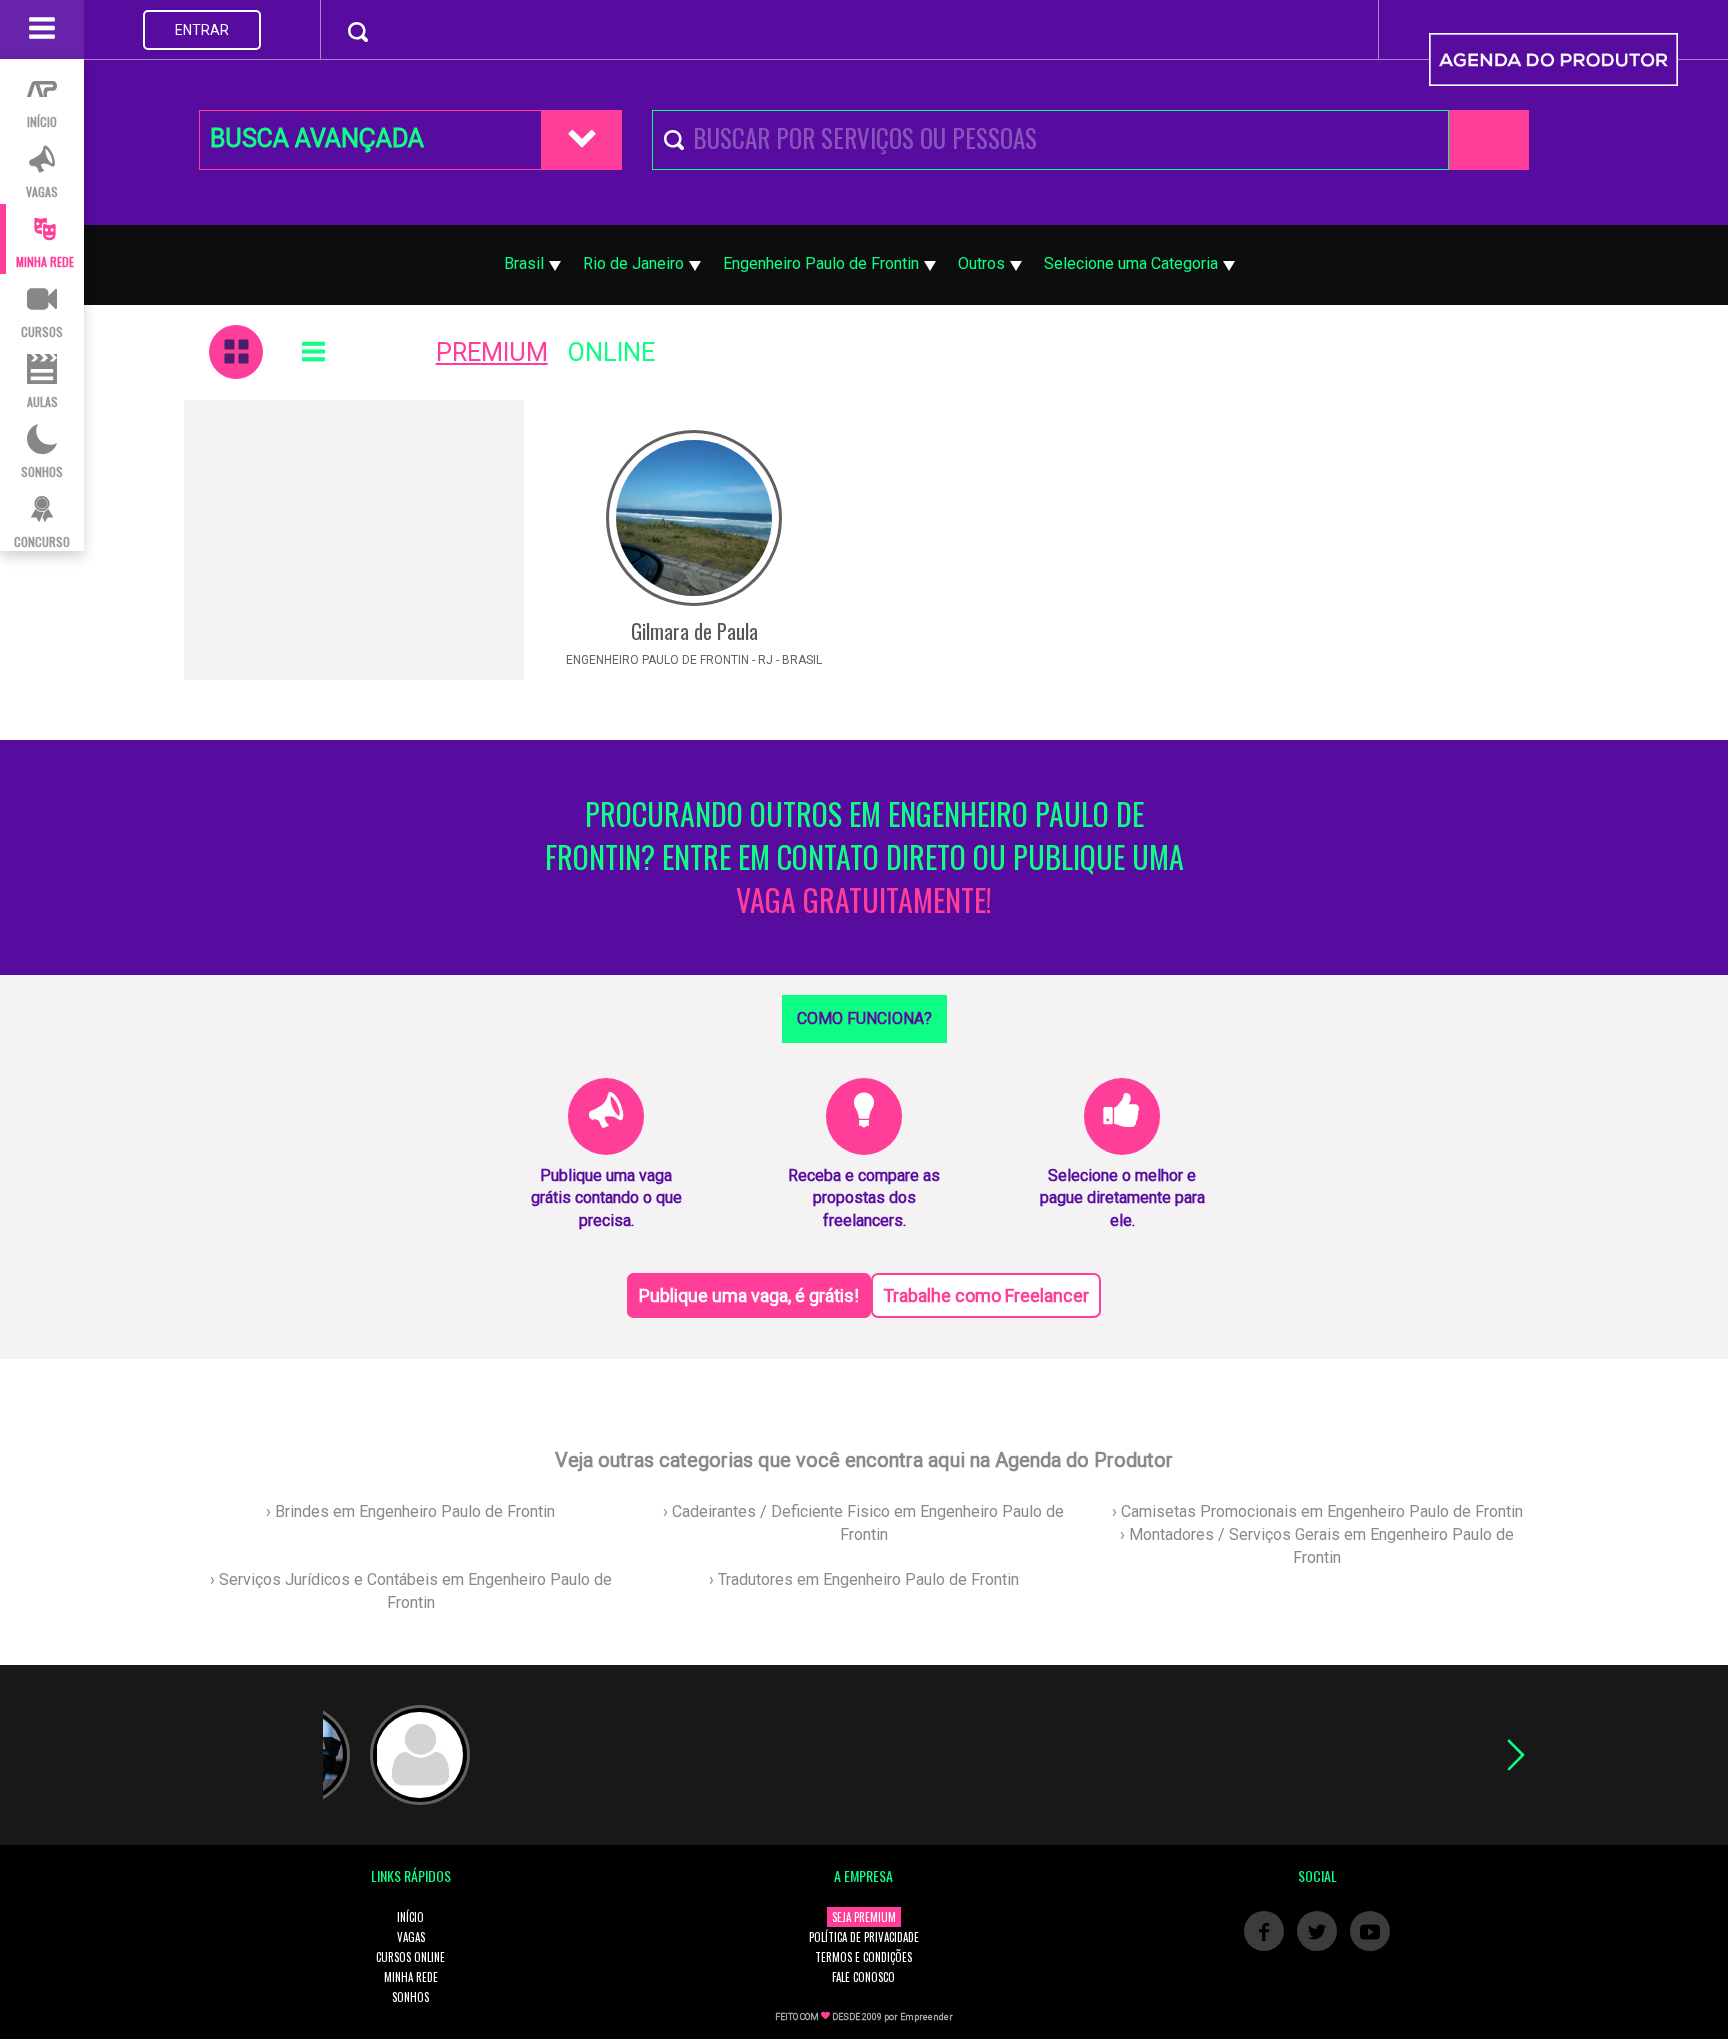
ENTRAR (202, 30)
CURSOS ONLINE (410, 1957)
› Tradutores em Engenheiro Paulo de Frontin (864, 1579)
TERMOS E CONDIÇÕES (863, 1957)
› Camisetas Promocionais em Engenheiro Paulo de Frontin (1317, 1511)
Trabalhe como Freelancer (986, 1295)
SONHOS (410, 1997)
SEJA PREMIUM (864, 1917)
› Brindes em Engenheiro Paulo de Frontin (410, 1511)
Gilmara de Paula (694, 631)
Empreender (926, 2017)
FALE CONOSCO (863, 1977)
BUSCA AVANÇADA (317, 138)
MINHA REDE (411, 1977)
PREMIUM (492, 352)
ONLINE (611, 352)
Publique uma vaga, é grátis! (749, 1295)
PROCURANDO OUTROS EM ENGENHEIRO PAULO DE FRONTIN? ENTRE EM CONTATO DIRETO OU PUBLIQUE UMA (864, 857)
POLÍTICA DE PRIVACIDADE (864, 1937)
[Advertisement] (354, 540)
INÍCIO (410, 1917)
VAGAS (411, 1937)
